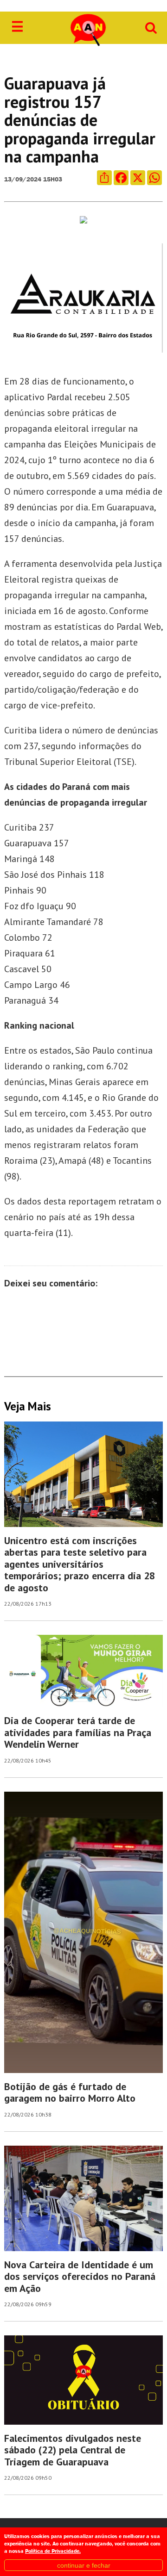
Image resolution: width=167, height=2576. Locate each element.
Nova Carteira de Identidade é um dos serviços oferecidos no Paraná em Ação (80, 2276)
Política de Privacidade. (53, 2551)
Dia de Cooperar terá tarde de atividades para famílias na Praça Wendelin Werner (78, 1732)
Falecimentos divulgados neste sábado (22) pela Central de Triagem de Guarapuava (73, 2450)
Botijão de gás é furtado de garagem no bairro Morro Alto (70, 2092)
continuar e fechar (84, 2565)
